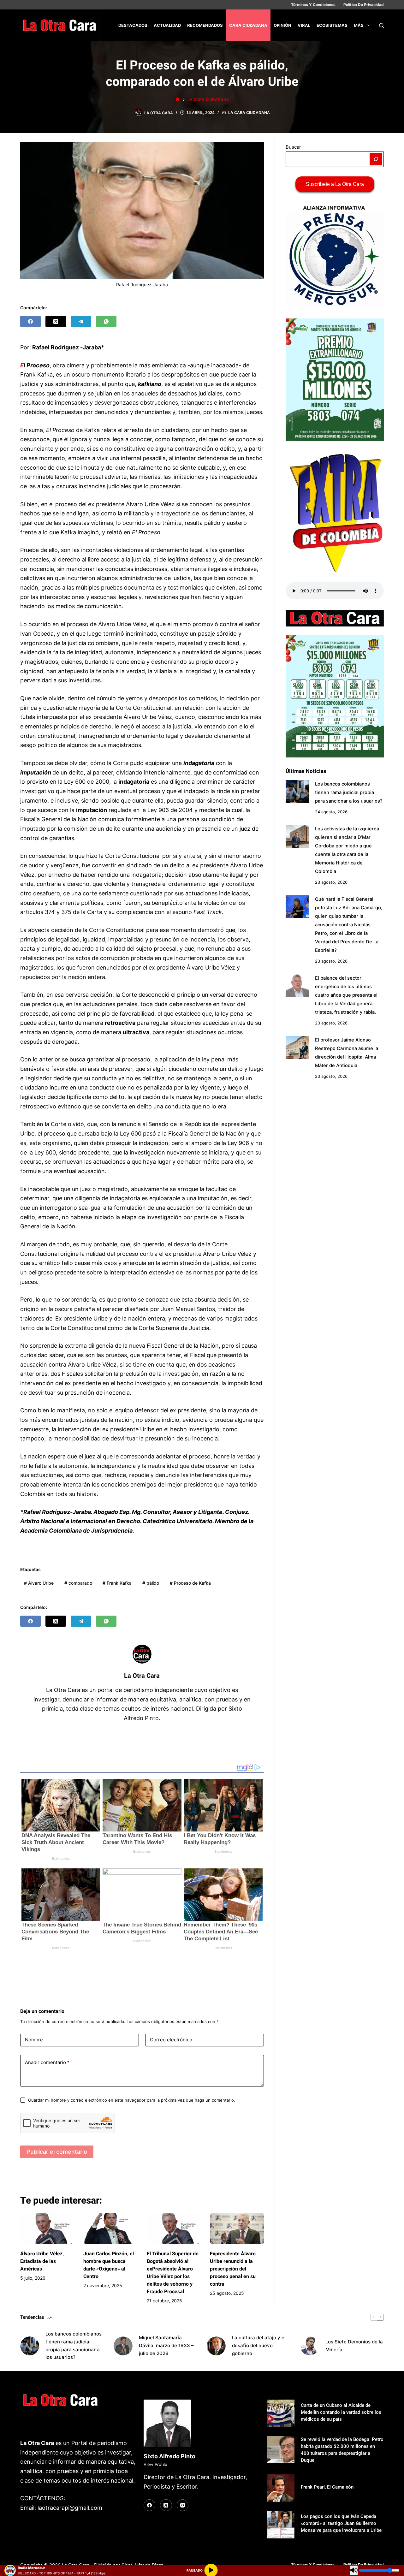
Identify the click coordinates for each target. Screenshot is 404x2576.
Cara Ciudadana (248, 25)
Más (359, 25)
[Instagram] (183, 2505)
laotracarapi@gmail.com (70, 2508)
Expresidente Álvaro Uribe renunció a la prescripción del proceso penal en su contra (233, 2269)
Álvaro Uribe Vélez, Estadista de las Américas (42, 2261)
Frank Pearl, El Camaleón (327, 2487)
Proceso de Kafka (190, 1583)
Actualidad (167, 25)
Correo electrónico (171, 2040)
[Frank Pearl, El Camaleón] (281, 2488)
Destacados (133, 25)
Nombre (34, 2040)
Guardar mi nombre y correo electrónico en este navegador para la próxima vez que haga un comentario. (132, 2100)
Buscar (293, 147)
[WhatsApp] (106, 321)
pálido (151, 1583)
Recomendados (205, 25)
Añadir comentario (47, 2062)
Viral (304, 25)
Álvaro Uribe (39, 1583)
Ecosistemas (332, 25)
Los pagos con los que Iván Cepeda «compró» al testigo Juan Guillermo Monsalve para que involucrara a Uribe (341, 2523)
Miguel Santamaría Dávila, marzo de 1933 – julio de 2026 (166, 2345)
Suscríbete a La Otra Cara (335, 184)
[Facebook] (30, 321)
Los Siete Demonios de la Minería (354, 2346)
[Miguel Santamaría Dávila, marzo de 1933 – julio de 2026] (123, 2346)
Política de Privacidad (364, 5)
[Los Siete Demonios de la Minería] (310, 2346)
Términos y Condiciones (313, 5)
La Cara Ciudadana (249, 113)
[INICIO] (178, 100)
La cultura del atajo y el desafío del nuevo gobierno (259, 2345)
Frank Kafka (117, 1583)
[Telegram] (81, 321)
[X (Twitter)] (56, 321)
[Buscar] (381, 25)
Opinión (282, 25)
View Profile (155, 2464)
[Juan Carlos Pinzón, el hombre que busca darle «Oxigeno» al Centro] (110, 2229)
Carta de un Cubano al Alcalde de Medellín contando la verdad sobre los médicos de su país (341, 2412)
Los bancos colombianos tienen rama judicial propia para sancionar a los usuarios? (349, 792)
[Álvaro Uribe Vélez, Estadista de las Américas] (47, 2229)
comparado (78, 1583)
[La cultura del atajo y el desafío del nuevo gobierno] (216, 2346)
